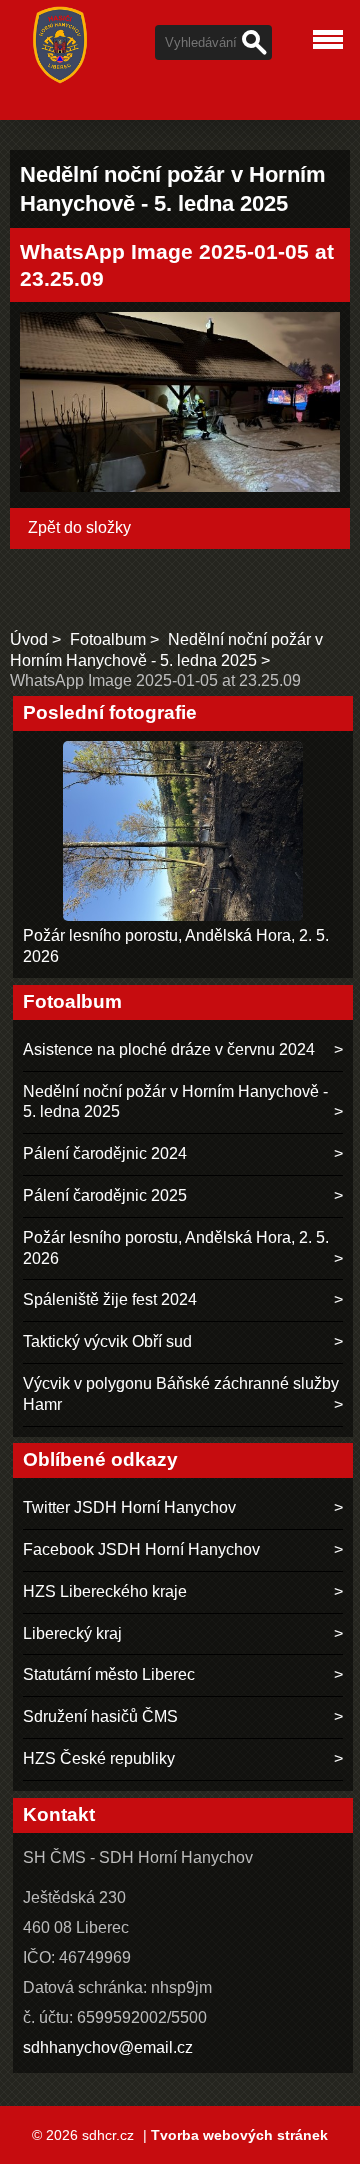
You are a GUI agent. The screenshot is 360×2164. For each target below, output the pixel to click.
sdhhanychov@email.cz (108, 2047)
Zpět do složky (79, 527)
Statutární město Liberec (109, 1674)
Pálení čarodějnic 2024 (105, 1153)
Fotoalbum (108, 639)
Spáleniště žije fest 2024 (110, 1299)
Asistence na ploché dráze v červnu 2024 (169, 1049)
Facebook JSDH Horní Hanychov (141, 1549)
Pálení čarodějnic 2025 (105, 1195)
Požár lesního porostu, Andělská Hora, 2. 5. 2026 (176, 1248)
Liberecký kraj (72, 1633)
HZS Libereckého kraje (105, 1591)
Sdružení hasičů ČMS (100, 1716)
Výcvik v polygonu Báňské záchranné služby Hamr (181, 1394)
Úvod (29, 639)
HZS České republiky (99, 1758)
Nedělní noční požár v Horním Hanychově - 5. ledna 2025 (175, 1102)
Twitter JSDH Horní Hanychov (129, 1507)
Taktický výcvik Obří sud (107, 1341)
